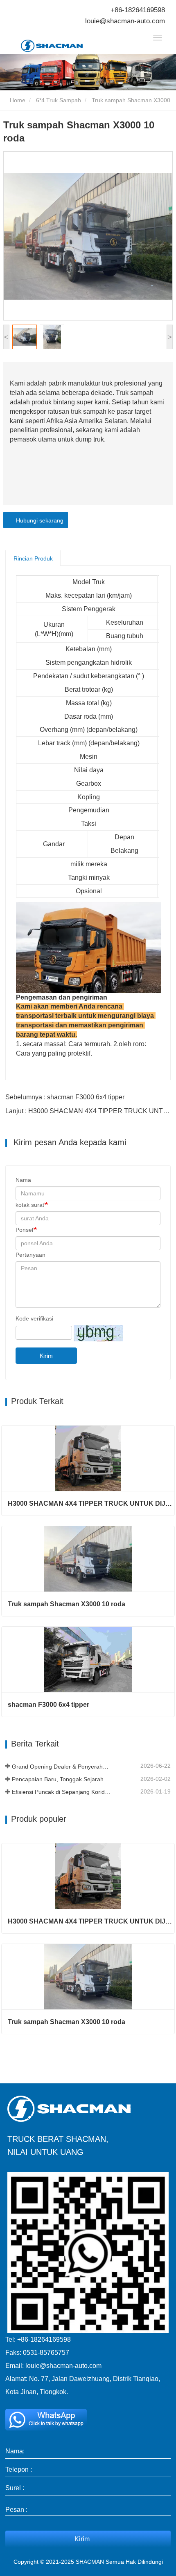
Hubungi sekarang (38, 520)
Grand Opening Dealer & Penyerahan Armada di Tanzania (61, 1767)
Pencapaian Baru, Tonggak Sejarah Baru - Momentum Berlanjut (61, 1779)
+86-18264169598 (138, 10)
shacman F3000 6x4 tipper (49, 1705)
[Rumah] (62, 46)
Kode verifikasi (34, 1318)
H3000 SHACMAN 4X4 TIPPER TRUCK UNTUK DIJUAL (91, 1503)
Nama (23, 1180)
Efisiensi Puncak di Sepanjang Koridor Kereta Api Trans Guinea (61, 1792)
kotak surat (30, 1205)
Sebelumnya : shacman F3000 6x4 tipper (65, 1097)
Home (17, 100)
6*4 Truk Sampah (59, 100)
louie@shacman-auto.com (125, 21)
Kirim (46, 1356)
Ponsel (24, 1230)
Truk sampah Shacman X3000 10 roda (67, 1604)
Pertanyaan (30, 1255)
